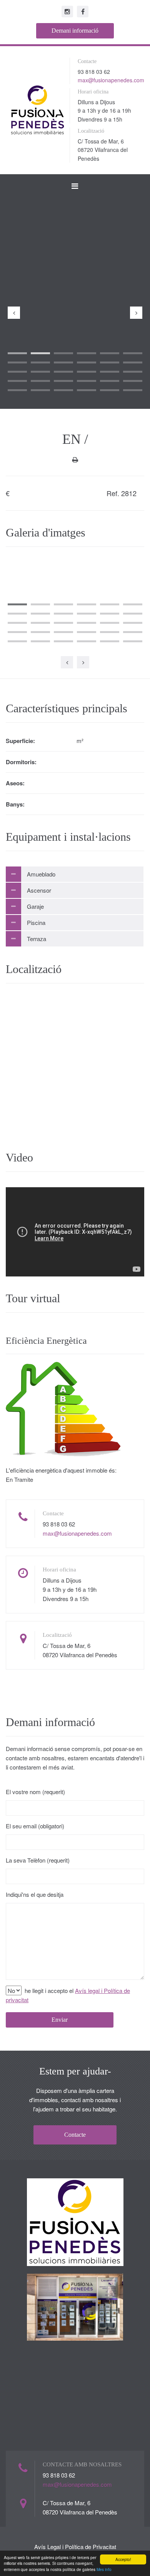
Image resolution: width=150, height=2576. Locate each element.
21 (63, 381)
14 (40, 372)
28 (87, 390)
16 (87, 372)
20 (40, 381)
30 (133, 390)
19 (17, 381)
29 (110, 390)
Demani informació (75, 31)
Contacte (75, 2135)
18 (133, 372)
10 (87, 362)
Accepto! (123, 2559)
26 (40, 390)
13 (17, 372)
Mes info (104, 2569)
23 (110, 381)
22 (87, 381)
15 (63, 372)
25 (17, 390)
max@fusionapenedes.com (111, 80)
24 (133, 381)
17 (110, 372)
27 (63, 390)
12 (133, 362)
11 (110, 362)
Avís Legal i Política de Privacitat (75, 2547)
